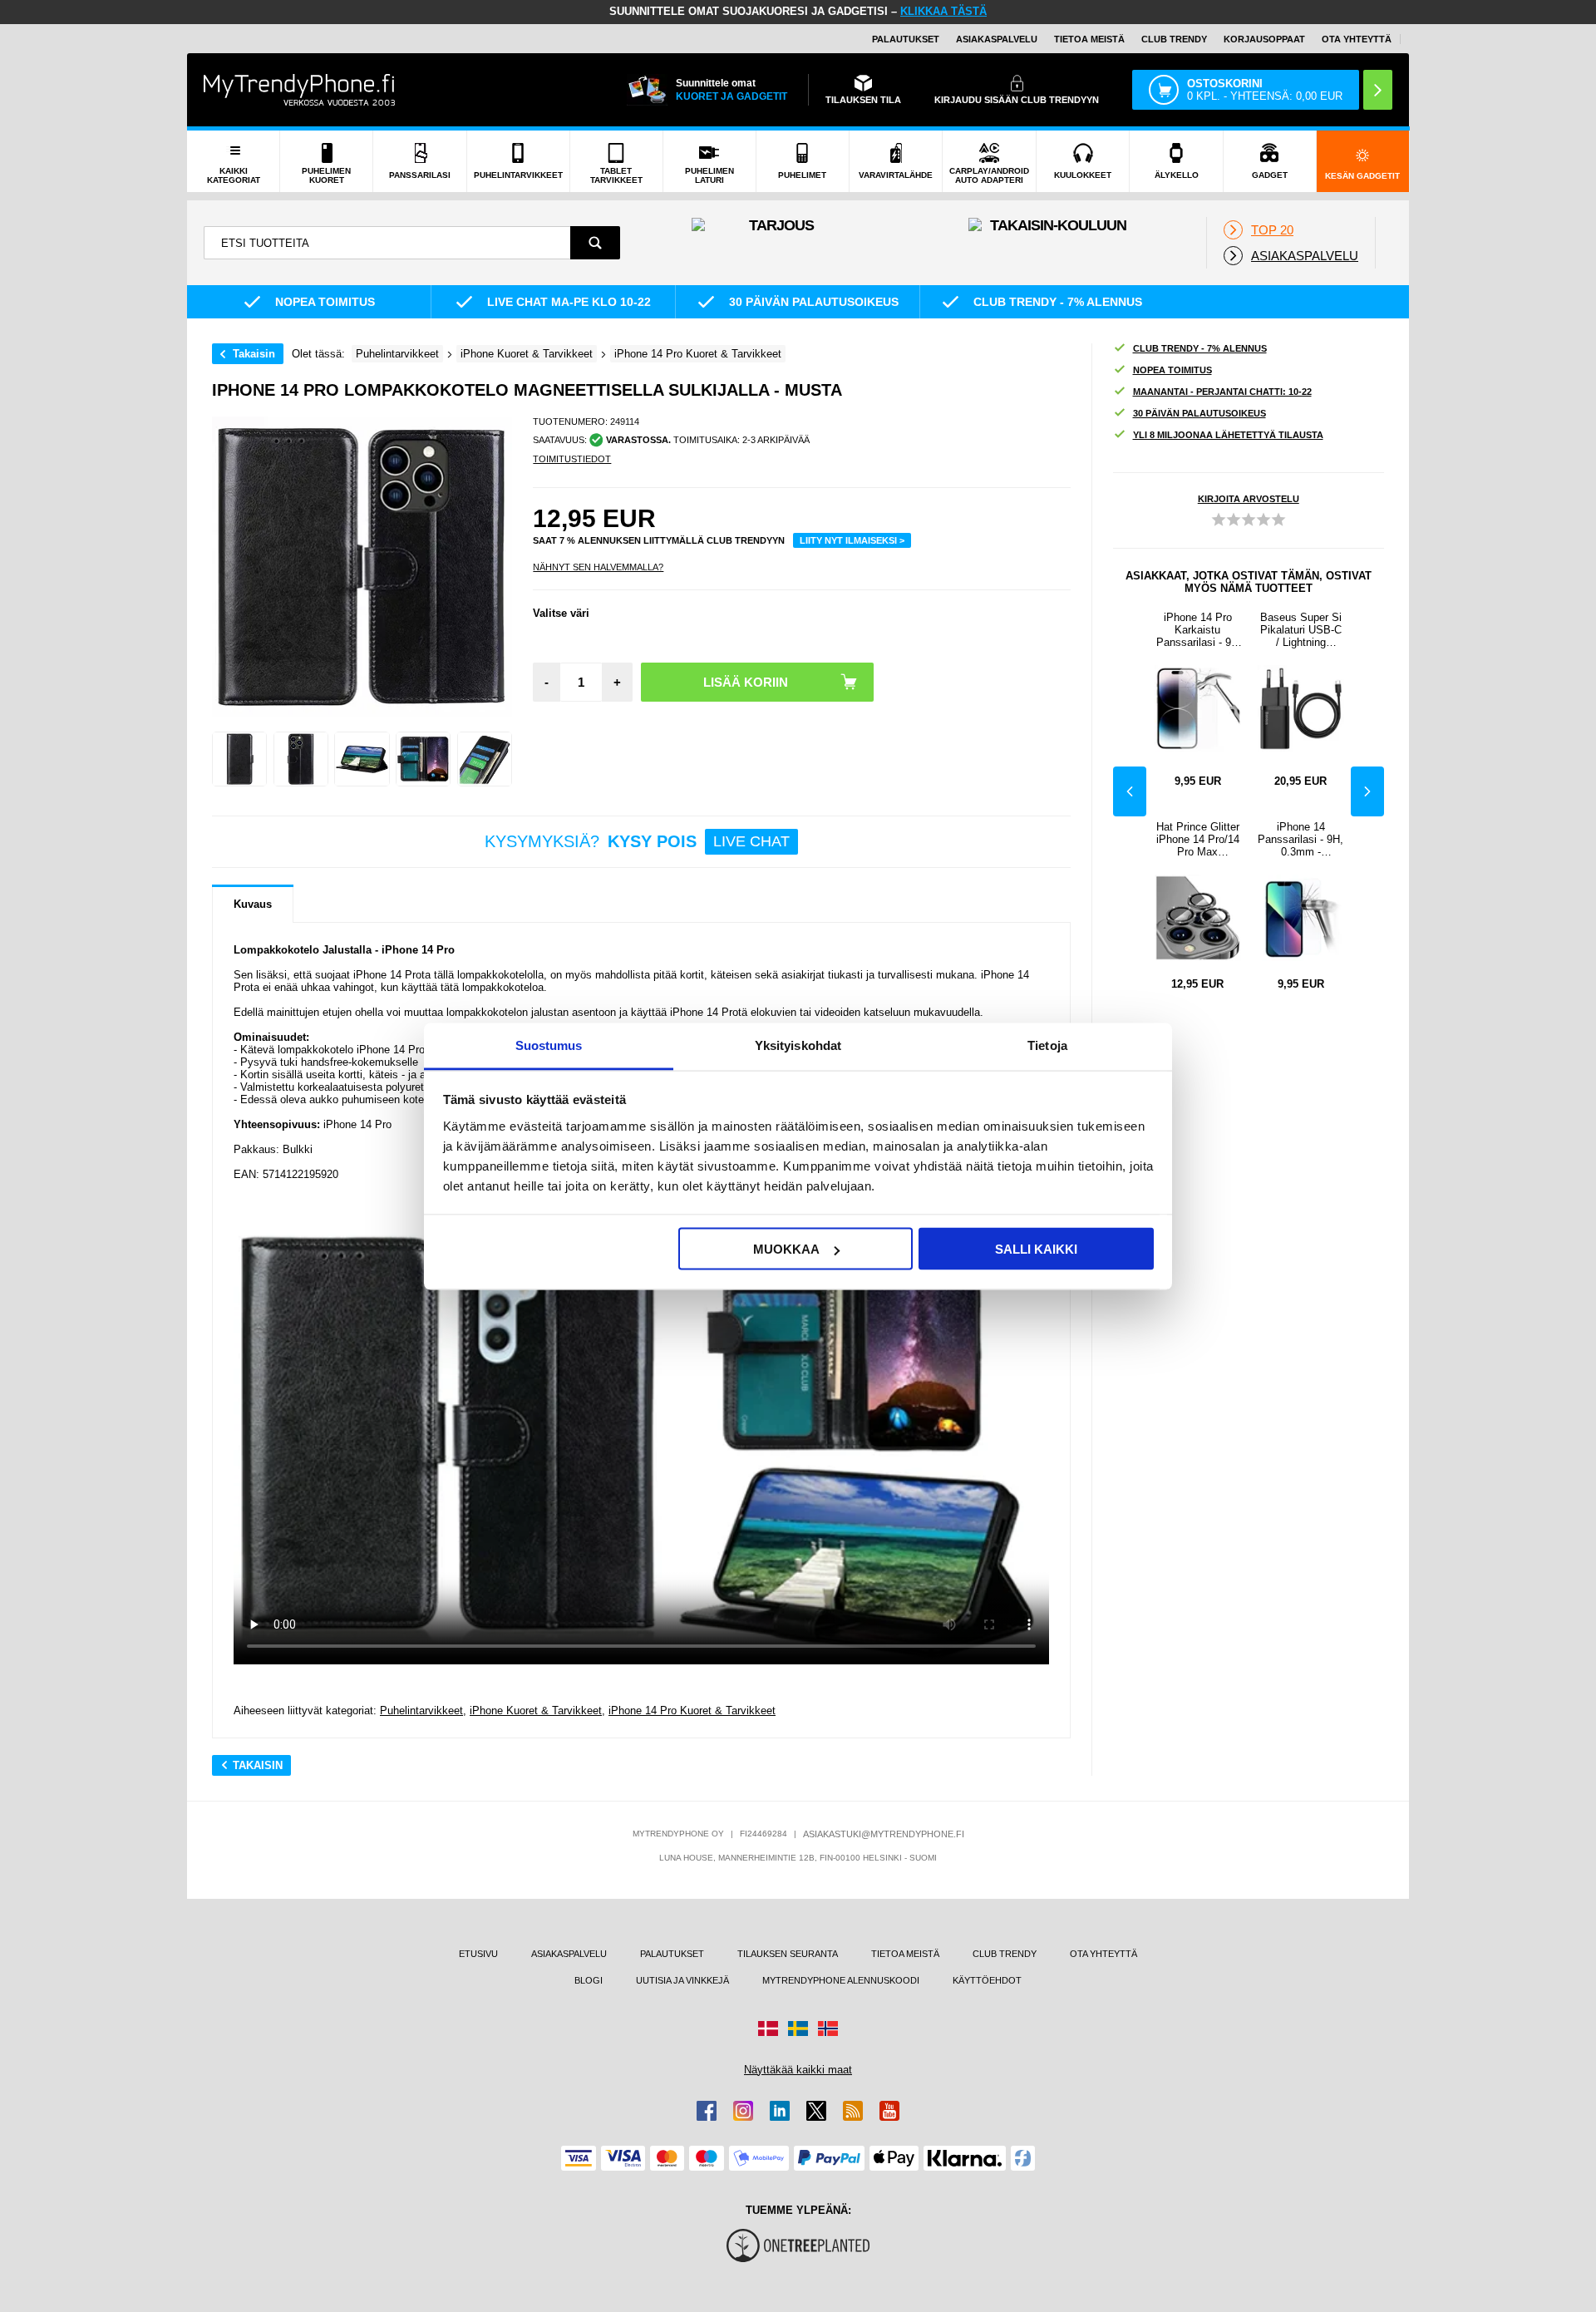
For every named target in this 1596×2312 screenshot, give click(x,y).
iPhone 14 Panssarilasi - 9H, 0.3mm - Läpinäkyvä (1300, 839)
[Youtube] (889, 2111)
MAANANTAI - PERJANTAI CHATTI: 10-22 (1222, 392)
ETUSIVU (478, 1954)
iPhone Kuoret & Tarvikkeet (536, 1711)
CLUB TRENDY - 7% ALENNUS (1200, 348)
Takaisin (254, 354)
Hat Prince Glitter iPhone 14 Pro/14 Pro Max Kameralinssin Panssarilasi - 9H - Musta (1198, 839)
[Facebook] (707, 2111)
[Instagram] (743, 2111)
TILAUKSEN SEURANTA (788, 1954)
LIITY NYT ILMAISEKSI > (852, 540)
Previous (1130, 791)
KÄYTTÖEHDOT (987, 1980)
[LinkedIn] (780, 2111)
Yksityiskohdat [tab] (798, 1045)
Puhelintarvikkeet (421, 1711)
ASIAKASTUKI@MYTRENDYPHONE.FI (884, 1834)
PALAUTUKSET (906, 39)
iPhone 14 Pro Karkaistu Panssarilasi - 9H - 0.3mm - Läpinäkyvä (1197, 630)
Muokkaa (786, 1249)
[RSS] (853, 2111)
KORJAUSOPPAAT (1264, 39)
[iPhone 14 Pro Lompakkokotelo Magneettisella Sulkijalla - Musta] (239, 759)
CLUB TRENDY (1005, 1954)
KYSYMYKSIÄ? (637, 841)
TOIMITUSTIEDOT (572, 459)
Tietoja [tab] (1047, 1045)
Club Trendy (1174, 39)
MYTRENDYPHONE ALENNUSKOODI (841, 1980)
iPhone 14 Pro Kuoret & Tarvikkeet (692, 1711)
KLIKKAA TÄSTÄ (943, 11)
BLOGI (589, 1980)
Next (1367, 791)
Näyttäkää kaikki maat (798, 2070)
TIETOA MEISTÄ (1089, 39)
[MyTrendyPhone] (299, 90)
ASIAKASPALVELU (997, 39)
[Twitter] (816, 2111)
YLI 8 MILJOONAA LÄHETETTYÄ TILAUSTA (1228, 435)
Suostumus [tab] (549, 1045)
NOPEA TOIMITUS (1172, 370)
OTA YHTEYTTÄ (1357, 39)
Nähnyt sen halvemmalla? (598, 567)
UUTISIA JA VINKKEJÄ (682, 1980)
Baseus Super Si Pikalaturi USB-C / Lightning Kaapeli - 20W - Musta (1301, 630)
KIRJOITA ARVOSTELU (1249, 499)
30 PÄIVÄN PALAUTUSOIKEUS (1199, 413)
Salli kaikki (1036, 1249)
